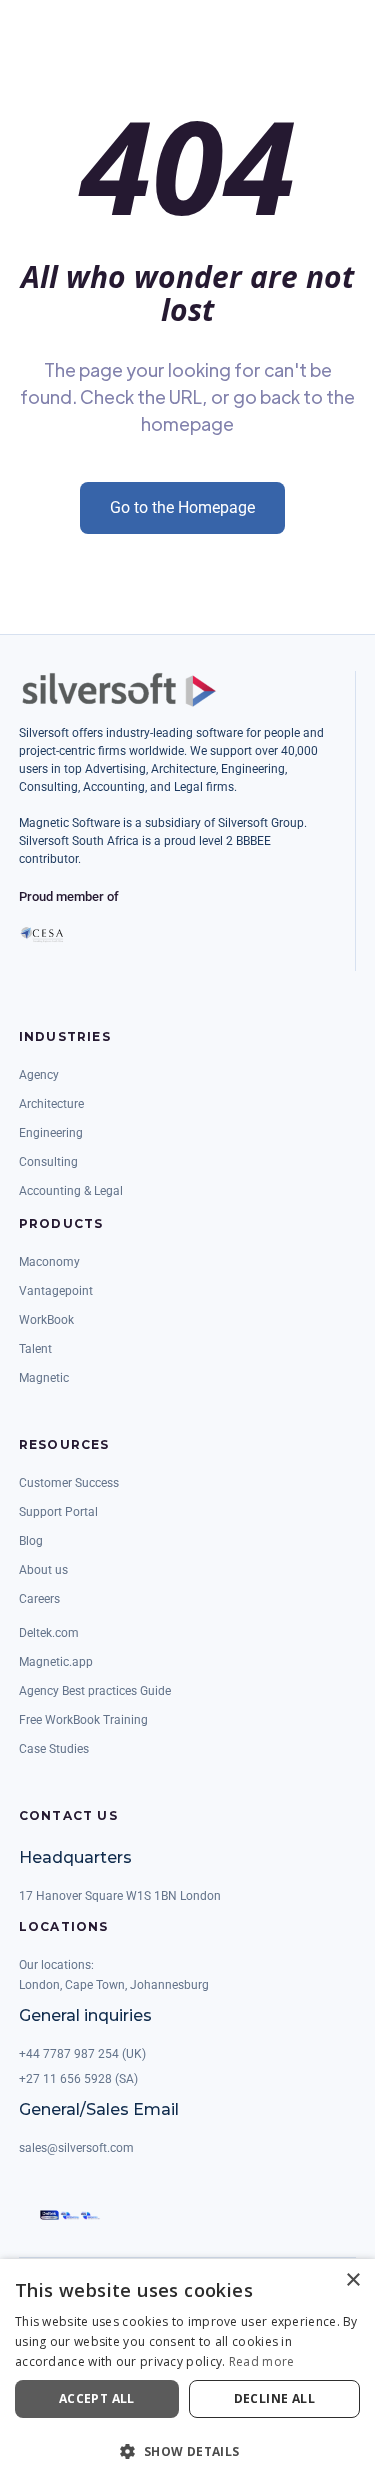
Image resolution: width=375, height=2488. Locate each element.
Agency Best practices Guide (95, 1691)
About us (43, 1570)
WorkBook (46, 1320)
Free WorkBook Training (83, 1720)
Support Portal (58, 1512)
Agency (39, 1075)
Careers (39, 1599)
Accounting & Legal (71, 1191)
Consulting (48, 1162)
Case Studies (54, 1749)
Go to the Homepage (182, 507)
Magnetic (44, 1378)
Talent (35, 1349)
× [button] (352, 2280)
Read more (262, 2361)
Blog (31, 1541)
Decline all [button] (274, 2398)
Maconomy (49, 1262)
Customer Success (69, 1483)
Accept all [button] (97, 2398)
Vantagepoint (56, 1291)
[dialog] (187, 2373)
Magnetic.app (56, 1662)
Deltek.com (49, 1633)
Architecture (51, 1104)
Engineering (51, 1133)
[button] (187, 2452)
